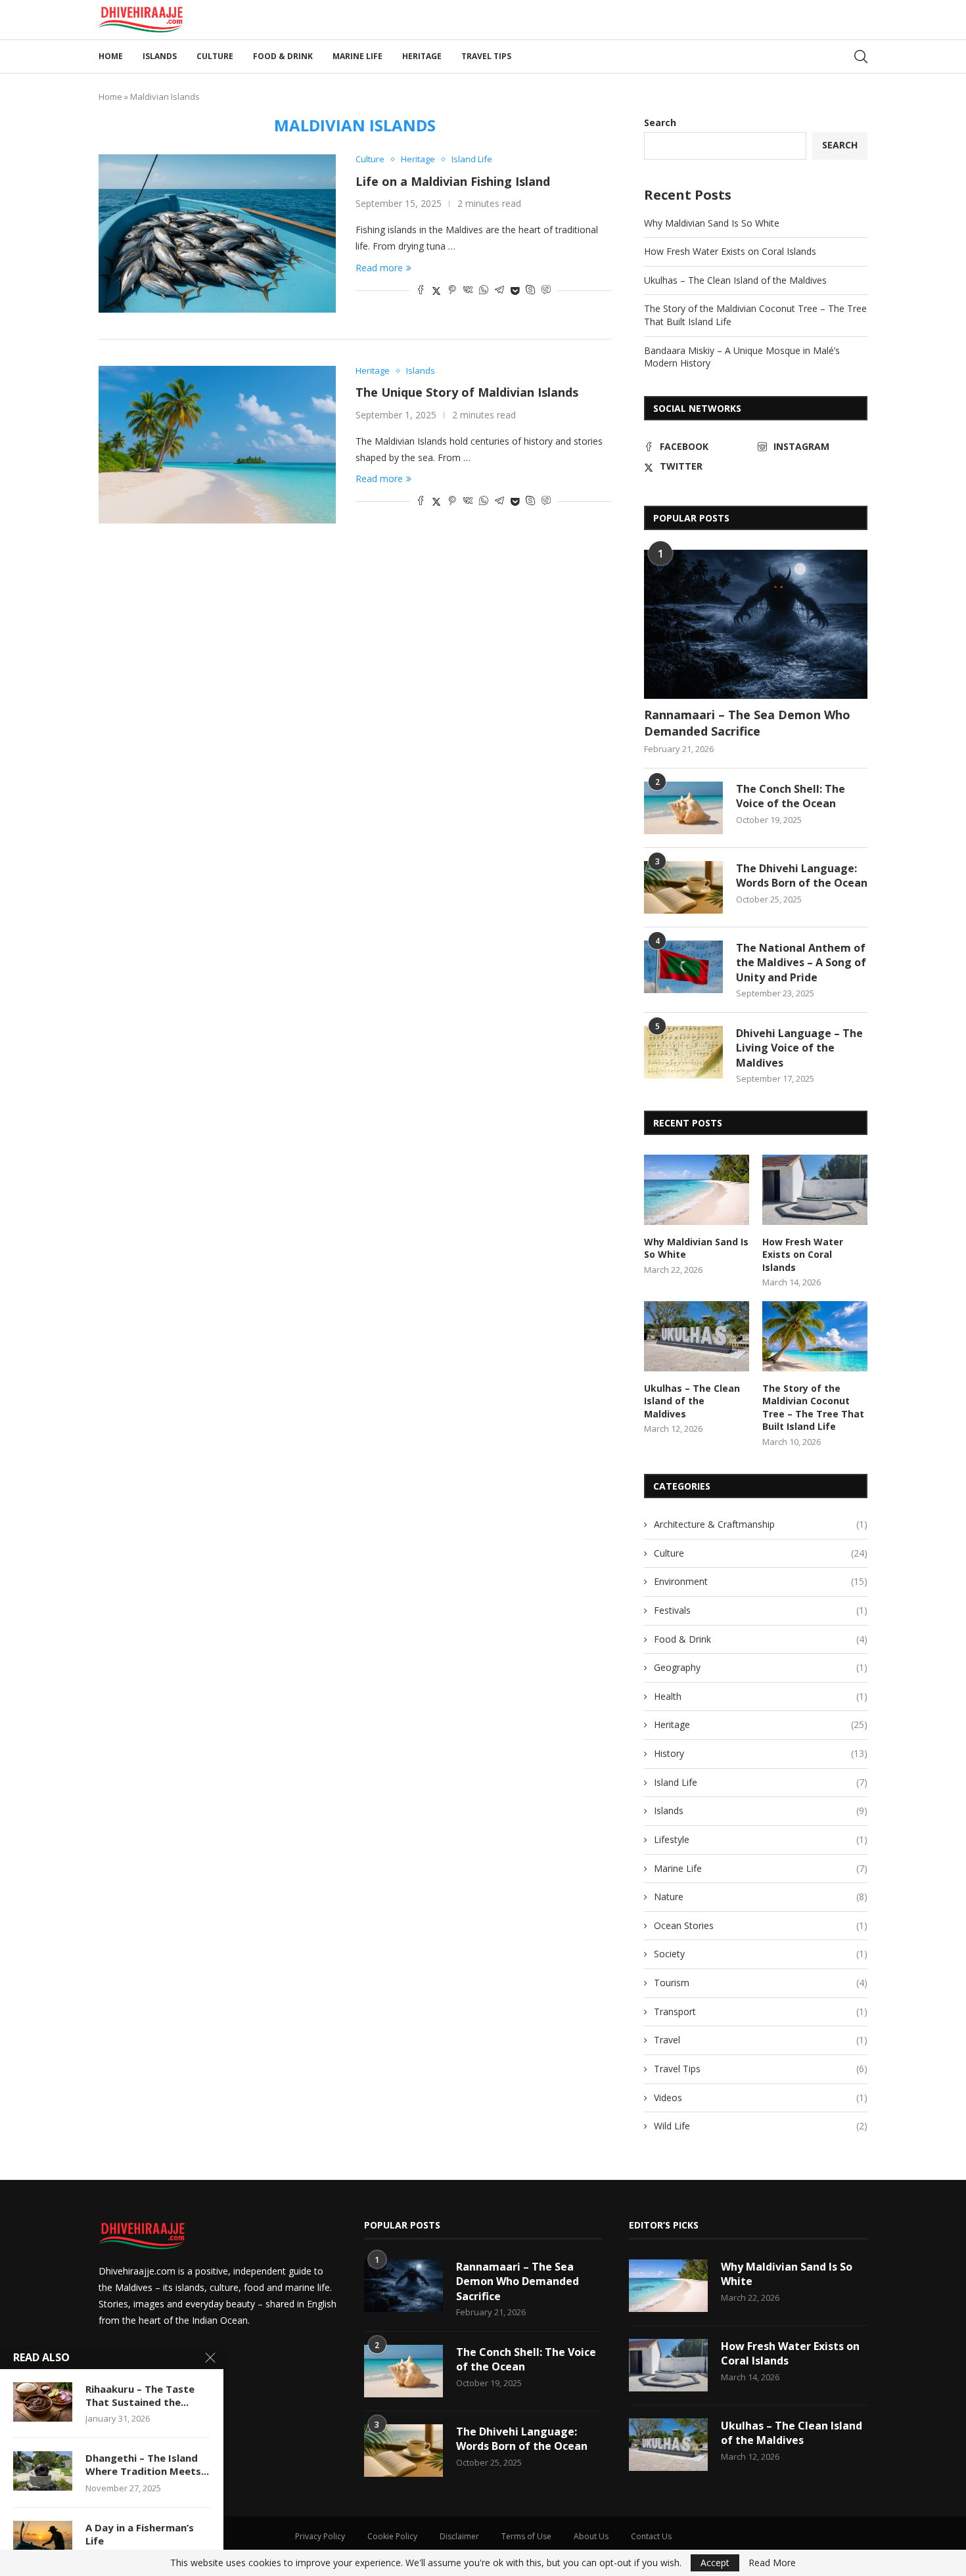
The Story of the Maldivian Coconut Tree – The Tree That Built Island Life (813, 1408)
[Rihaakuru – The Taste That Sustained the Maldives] (43, 2402)
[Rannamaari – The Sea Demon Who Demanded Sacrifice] (756, 624)
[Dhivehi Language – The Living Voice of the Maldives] (683, 1052)
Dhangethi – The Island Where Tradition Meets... (147, 2464)
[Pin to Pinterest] (452, 291)
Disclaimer (459, 2536)
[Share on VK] (468, 291)
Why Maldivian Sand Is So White (712, 223)
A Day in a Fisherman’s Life (140, 2534)
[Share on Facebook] (421, 291)
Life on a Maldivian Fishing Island (453, 181)
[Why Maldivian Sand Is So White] (697, 1190)
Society (761, 1954)
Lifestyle (761, 1839)
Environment (761, 1581)
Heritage (422, 56)
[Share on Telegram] (499, 291)
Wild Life (761, 2126)
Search (660, 122)
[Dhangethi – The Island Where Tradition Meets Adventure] (43, 2471)
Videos (761, 2098)
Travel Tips (486, 56)
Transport (761, 2011)
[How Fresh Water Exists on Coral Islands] (815, 1190)
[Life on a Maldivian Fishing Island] (217, 233)
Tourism (761, 1983)
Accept (715, 2563)
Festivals (761, 1610)
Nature (761, 1897)
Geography (761, 1667)
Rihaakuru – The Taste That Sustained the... (140, 2395)
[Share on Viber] (546, 291)
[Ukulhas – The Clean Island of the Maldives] (697, 1336)
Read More (772, 2563)
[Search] (861, 56)
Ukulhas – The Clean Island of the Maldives (735, 280)
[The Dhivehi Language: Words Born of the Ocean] (683, 887)
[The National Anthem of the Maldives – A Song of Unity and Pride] (683, 967)
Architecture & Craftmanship (761, 1524)
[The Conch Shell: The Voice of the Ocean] (683, 808)
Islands (160, 56)
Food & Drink (283, 56)
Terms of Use (526, 2536)
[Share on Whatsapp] (484, 291)
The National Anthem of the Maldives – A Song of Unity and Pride (801, 963)
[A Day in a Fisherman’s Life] (43, 2541)
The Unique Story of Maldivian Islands (467, 392)
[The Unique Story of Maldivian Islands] (217, 445)
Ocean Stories (761, 1925)
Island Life (761, 1782)
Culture (215, 56)
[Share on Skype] (530, 291)
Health (761, 1696)
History (761, 1753)
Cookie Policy (392, 2536)
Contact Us (651, 2536)
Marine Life (357, 56)
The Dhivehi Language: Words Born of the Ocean (802, 876)
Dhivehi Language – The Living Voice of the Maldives (799, 1048)
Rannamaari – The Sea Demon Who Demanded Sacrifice (747, 723)
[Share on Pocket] (515, 291)
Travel (761, 2040)
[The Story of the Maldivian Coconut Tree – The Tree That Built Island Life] (815, 1336)
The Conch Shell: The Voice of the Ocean (791, 796)
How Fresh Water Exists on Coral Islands (730, 251)
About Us (591, 2536)
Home (111, 56)
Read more (379, 268)
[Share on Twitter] (436, 291)
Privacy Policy (320, 2536)
